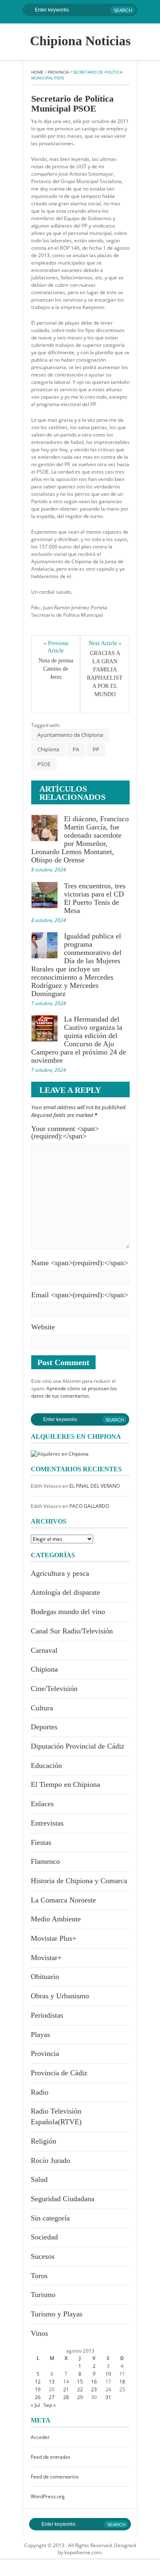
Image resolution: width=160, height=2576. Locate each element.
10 (108, 2374)
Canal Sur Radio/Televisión (72, 1631)
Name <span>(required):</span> (80, 1263)
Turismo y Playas (57, 2314)
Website (43, 1327)
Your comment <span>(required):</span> (65, 1132)
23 (94, 2389)
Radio (40, 2092)
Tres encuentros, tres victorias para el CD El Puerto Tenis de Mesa (95, 898)
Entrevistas (47, 1823)
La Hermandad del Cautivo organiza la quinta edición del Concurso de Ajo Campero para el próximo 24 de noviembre (79, 1040)
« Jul (35, 2405)
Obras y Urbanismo (60, 1996)
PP (96, 749)
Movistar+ (46, 1958)
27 (52, 2397)
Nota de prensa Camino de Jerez (56, 669)
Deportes (44, 1727)
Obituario (45, 1977)
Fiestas (41, 1842)
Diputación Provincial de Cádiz (78, 1746)
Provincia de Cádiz (59, 2073)
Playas (40, 2035)
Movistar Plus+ (54, 1938)
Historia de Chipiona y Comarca (79, 1881)
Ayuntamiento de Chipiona (70, 735)
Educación (46, 1765)
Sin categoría (50, 2218)
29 (80, 2397)
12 (38, 2382)
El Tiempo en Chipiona (65, 1784)
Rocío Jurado (50, 2160)
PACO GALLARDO (89, 1506)
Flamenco (45, 1861)
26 (38, 2397)
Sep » (50, 2405)
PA (76, 749)
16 (94, 2382)
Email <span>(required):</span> (80, 1295)
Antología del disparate (65, 1592)
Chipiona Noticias (80, 41)
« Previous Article (56, 647)
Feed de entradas (51, 2457)
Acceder (40, 2437)
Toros (39, 2276)
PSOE (44, 764)
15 (80, 2382)
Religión (43, 2141)
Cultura (42, 1708)
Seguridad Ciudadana (63, 2199)
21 (66, 2389)
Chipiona (48, 749)
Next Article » (105, 643)
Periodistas (47, 2015)
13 (52, 2382)
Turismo (43, 2295)
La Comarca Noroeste (63, 1900)
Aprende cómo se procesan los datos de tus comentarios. (74, 1392)
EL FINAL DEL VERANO (95, 1486)
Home (37, 72)
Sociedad (44, 2237)
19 (38, 2389)
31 (108, 2397)
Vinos (39, 2333)
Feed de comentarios (55, 2477)
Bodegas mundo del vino (68, 1612)
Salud (39, 2179)
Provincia (58, 72)
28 (66, 2397)
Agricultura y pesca (60, 1573)
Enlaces (42, 1804)
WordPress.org (48, 2496)
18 (122, 2382)
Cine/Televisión (54, 1689)
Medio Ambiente (56, 1919)
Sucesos (43, 2256)
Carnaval (44, 1650)
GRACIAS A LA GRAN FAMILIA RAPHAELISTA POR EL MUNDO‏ (105, 674)
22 (80, 2389)
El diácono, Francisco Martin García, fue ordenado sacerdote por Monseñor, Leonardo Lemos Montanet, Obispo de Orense (80, 839)
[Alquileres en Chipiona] (60, 1453)
